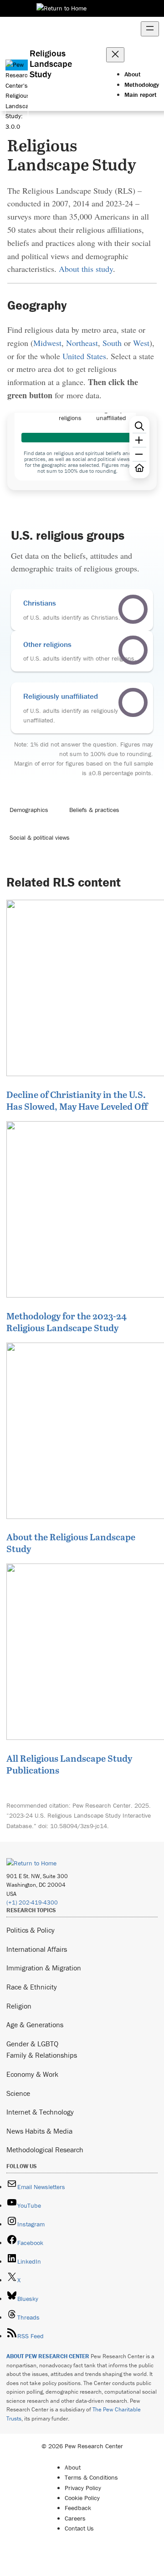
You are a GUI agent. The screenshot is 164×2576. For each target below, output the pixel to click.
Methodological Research (45, 2150)
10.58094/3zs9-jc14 (79, 1826)
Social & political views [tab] (40, 837)
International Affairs (37, 1949)
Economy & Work (32, 2074)
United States (84, 356)
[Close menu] (115, 55)
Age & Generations (35, 2025)
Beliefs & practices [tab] (94, 810)
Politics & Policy (31, 1930)
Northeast (82, 343)
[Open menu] (150, 29)
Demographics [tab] (29, 810)
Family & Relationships (42, 2055)
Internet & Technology (40, 2112)
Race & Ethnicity (32, 1987)
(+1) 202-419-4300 (32, 1902)
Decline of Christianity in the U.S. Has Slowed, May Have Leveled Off (77, 1100)
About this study (86, 269)
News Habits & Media (39, 2131)
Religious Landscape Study (51, 63)
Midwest (47, 343)
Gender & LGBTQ (32, 2044)
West (141, 343)
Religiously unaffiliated (61, 696)
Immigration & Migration (44, 1968)
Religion (19, 2006)
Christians (40, 603)
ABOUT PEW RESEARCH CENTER (48, 2356)
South (112, 343)
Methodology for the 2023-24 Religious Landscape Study (67, 1322)
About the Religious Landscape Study (71, 1543)
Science (18, 2093)
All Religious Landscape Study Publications (69, 1764)
